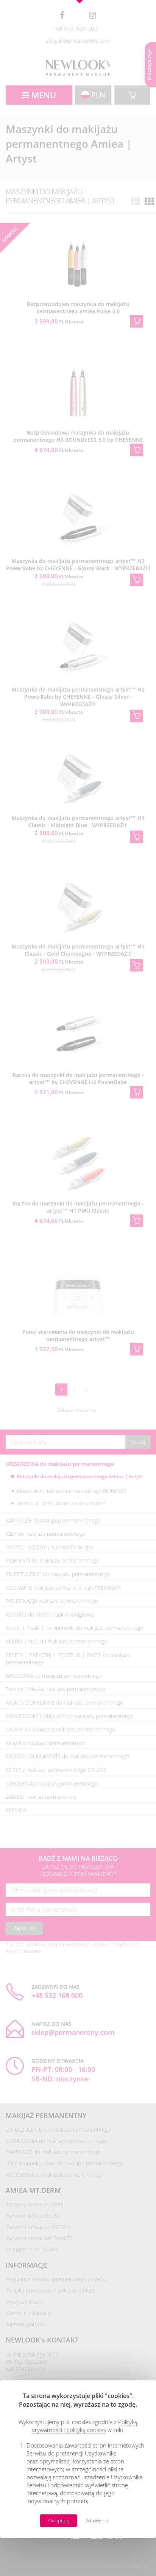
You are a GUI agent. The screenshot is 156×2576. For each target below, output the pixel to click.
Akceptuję (58, 2521)
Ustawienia (96, 2521)
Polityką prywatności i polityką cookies (85, 2426)
